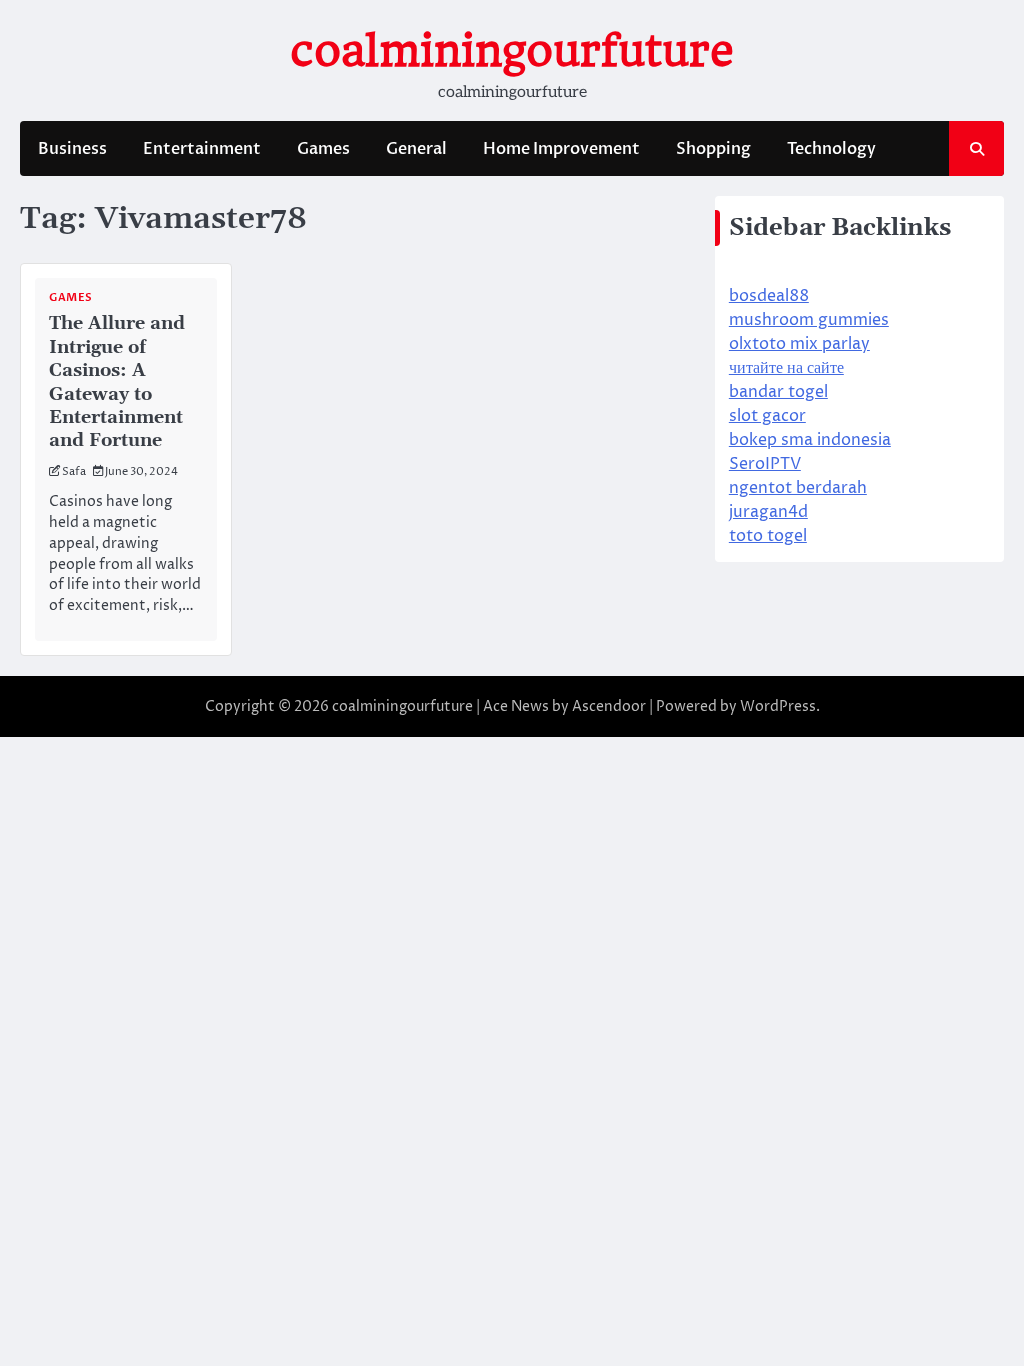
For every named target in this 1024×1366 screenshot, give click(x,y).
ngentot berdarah (798, 488)
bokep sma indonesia (810, 440)
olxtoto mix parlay (799, 344)
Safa (74, 471)
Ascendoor (609, 706)
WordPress (778, 706)
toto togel (768, 536)
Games (323, 149)
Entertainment (202, 149)
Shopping (713, 149)
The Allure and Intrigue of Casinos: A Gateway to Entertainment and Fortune (117, 382)
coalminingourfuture (512, 50)
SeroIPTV (765, 464)
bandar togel (778, 392)
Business (72, 149)
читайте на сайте (786, 368)
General (416, 149)
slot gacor (767, 416)
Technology (831, 149)
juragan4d (768, 512)
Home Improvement (561, 149)
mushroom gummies (809, 320)
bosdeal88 (769, 296)
